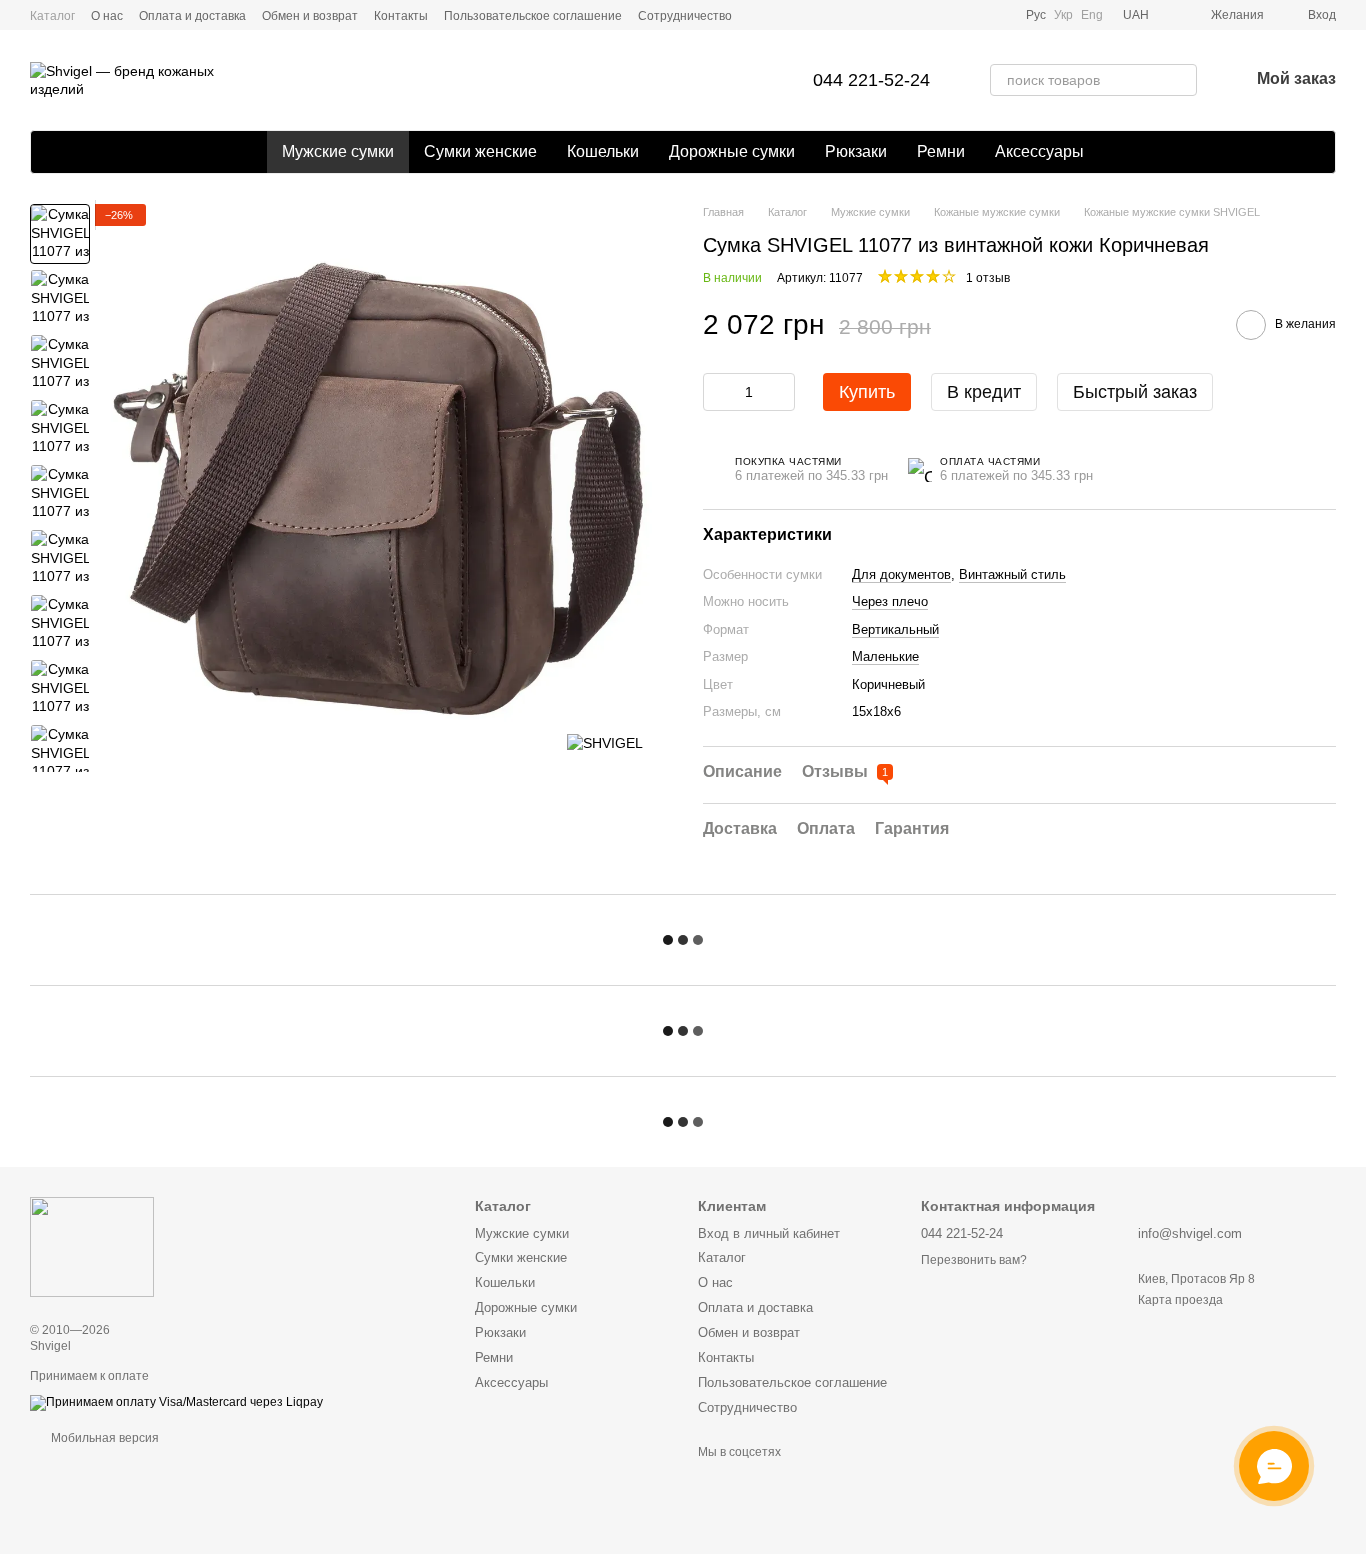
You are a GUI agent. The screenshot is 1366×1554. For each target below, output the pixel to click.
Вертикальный (895, 629)
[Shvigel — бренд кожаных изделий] (92, 1247)
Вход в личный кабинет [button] (769, 1233)
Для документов (901, 574)
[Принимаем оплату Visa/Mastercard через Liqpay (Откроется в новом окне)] (176, 1402)
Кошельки (603, 151)
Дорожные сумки (732, 151)
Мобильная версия (103, 1438)
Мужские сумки (338, 151)
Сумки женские (480, 151)
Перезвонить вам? (974, 1260)
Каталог (52, 16)
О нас (107, 16)
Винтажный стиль (1012, 574)
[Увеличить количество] (780, 392)
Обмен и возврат (310, 16)
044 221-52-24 (871, 80)
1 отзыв (988, 278)
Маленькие (885, 656)
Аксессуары (1039, 151)
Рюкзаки (856, 151)
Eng (1092, 15)
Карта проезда (1180, 1300)
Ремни (941, 151)
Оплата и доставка (192, 16)
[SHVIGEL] (605, 742)
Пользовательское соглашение (533, 16)
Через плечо (890, 601)
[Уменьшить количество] (718, 392)
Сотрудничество (685, 16)
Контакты (401, 16)
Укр (1063, 15)
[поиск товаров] (1181, 80)
